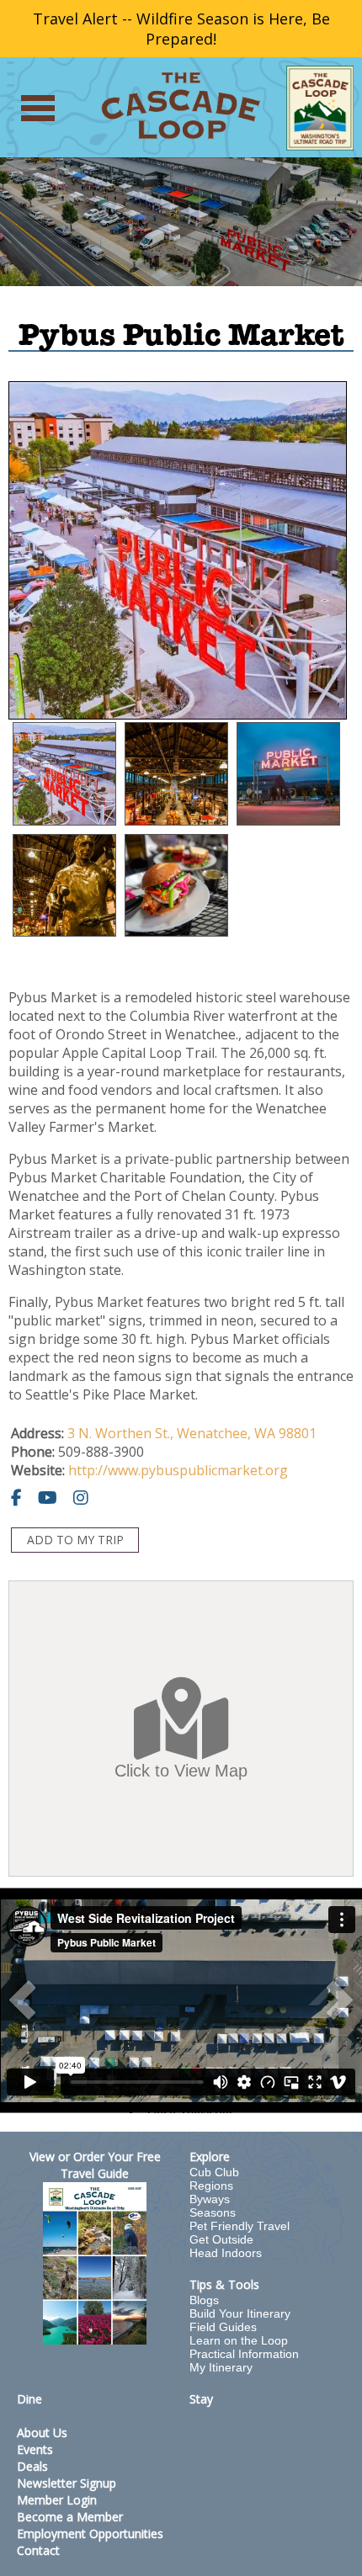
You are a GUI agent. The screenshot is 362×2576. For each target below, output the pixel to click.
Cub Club (214, 2172)
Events (35, 2449)
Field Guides (223, 2327)
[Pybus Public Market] (64, 774)
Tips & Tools (224, 2284)
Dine (29, 2399)
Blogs (204, 2300)
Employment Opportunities (90, 2534)
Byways (210, 2199)
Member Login (57, 2500)
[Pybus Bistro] (176, 886)
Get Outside (221, 2239)
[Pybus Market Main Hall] (64, 886)
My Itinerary (221, 2367)
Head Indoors (226, 2253)
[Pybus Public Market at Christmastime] (176, 774)
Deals (32, 2466)
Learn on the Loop (239, 2340)
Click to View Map (181, 1771)
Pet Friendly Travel (240, 2226)
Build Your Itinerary (240, 2313)
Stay (201, 2399)
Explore (210, 2156)
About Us (42, 2433)
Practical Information (244, 2354)
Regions (211, 2186)
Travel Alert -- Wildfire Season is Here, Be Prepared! (181, 29)
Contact (38, 2550)
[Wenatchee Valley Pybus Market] (288, 774)
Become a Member (70, 2517)
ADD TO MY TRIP (75, 1540)
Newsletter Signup (67, 2483)
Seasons (213, 2212)
